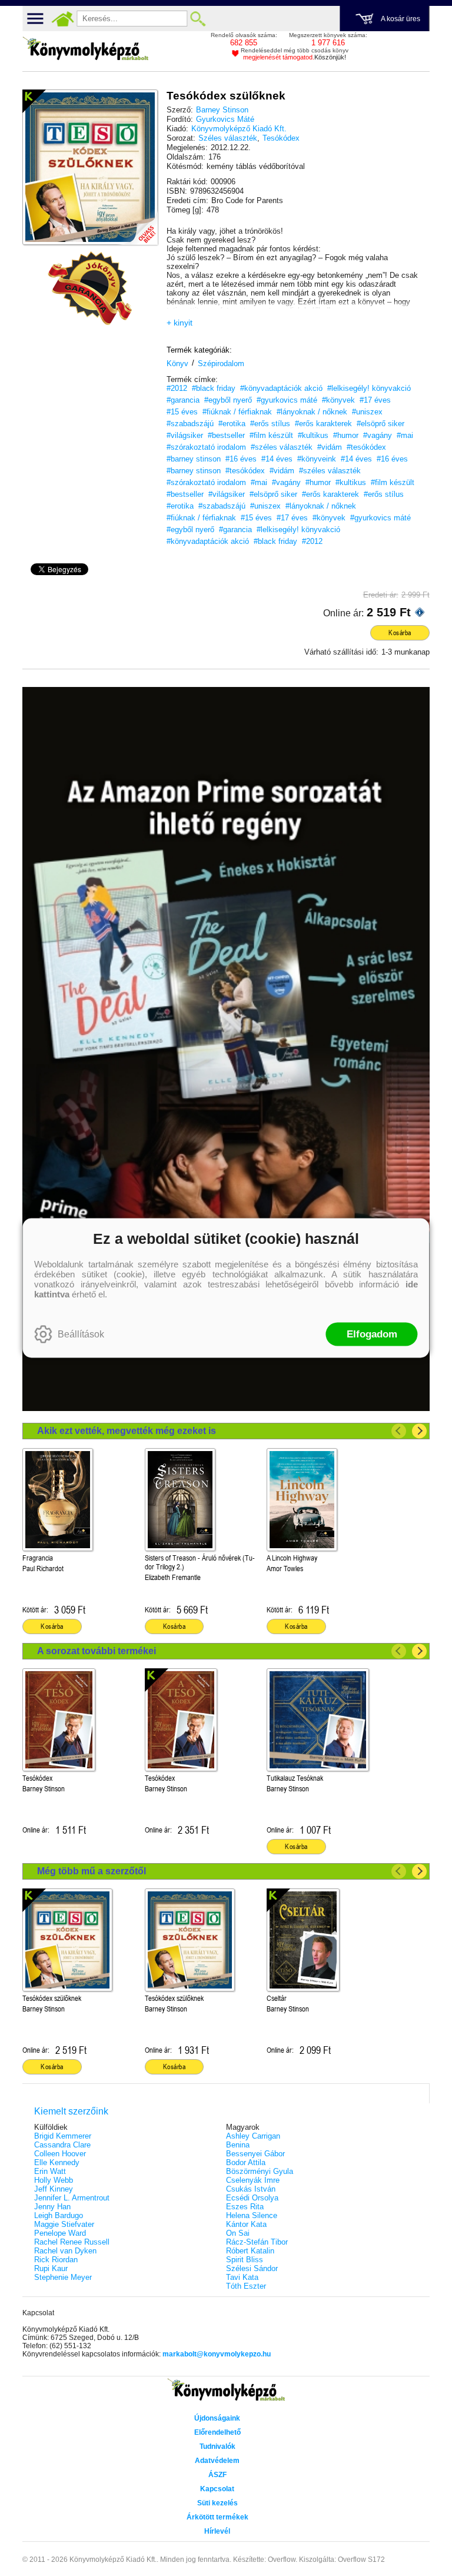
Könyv (177, 364)
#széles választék (282, 447)
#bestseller (226, 435)
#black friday (214, 388)
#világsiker (185, 435)
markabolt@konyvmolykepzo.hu (217, 2354)
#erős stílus (270, 424)
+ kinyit (180, 323)
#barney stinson (194, 459)
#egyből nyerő (228, 400)
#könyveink (317, 459)
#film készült (271, 435)
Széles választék (228, 138)
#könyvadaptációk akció (281, 388)
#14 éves (277, 459)
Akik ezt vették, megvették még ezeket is (127, 1431)
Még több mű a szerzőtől (92, 1871)
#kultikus (313, 435)
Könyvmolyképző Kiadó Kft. (239, 129)
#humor (346, 435)
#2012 (177, 388)
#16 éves (241, 459)
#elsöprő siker (380, 424)
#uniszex (367, 412)
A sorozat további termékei (97, 1651)
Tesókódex (281, 138)
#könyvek (338, 400)
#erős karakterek (323, 424)
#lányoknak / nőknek (312, 412)
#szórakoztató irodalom (206, 447)
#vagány (378, 435)
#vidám (330, 447)
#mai (405, 435)
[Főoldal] (62, 19)
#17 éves (375, 400)
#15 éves (182, 412)
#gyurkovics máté (287, 400)
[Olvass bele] (137, 224)
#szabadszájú (190, 424)
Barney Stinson (222, 110)
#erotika (232, 424)
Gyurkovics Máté (225, 119)
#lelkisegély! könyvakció (369, 388)
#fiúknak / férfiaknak (237, 412)
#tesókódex (366, 447)
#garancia (183, 400)
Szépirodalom (221, 364)
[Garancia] (90, 288)
